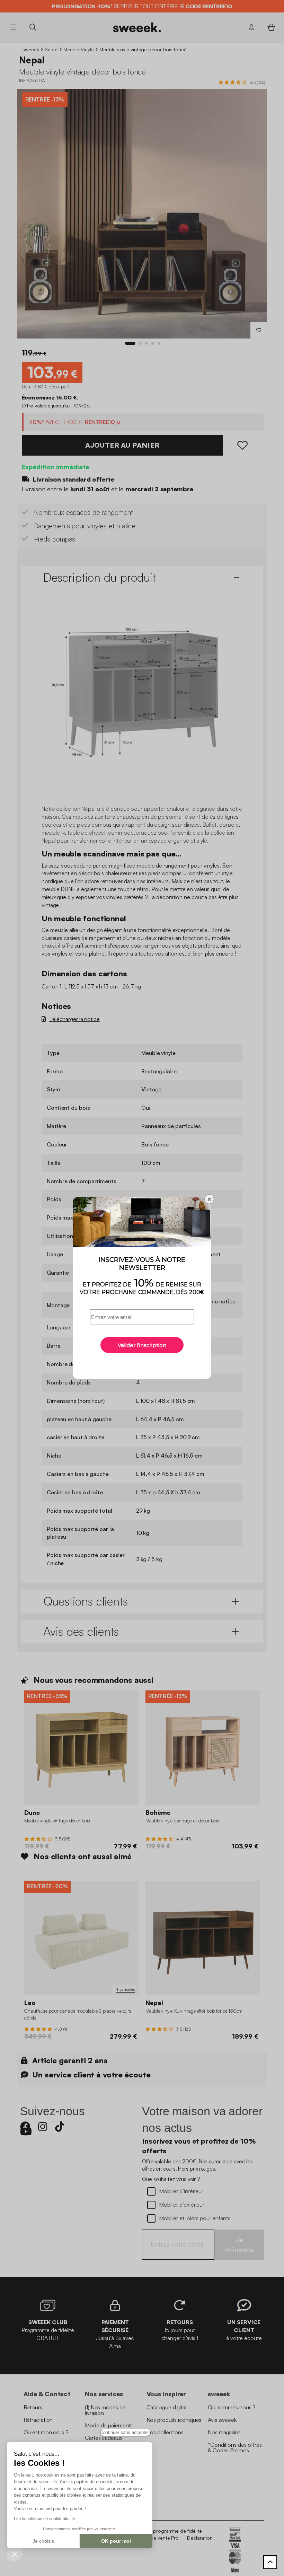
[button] (15, 2554)
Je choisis (43, 2541)
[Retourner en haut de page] (270, 2562)
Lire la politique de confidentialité (44, 2519)
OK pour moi (116, 2541)
